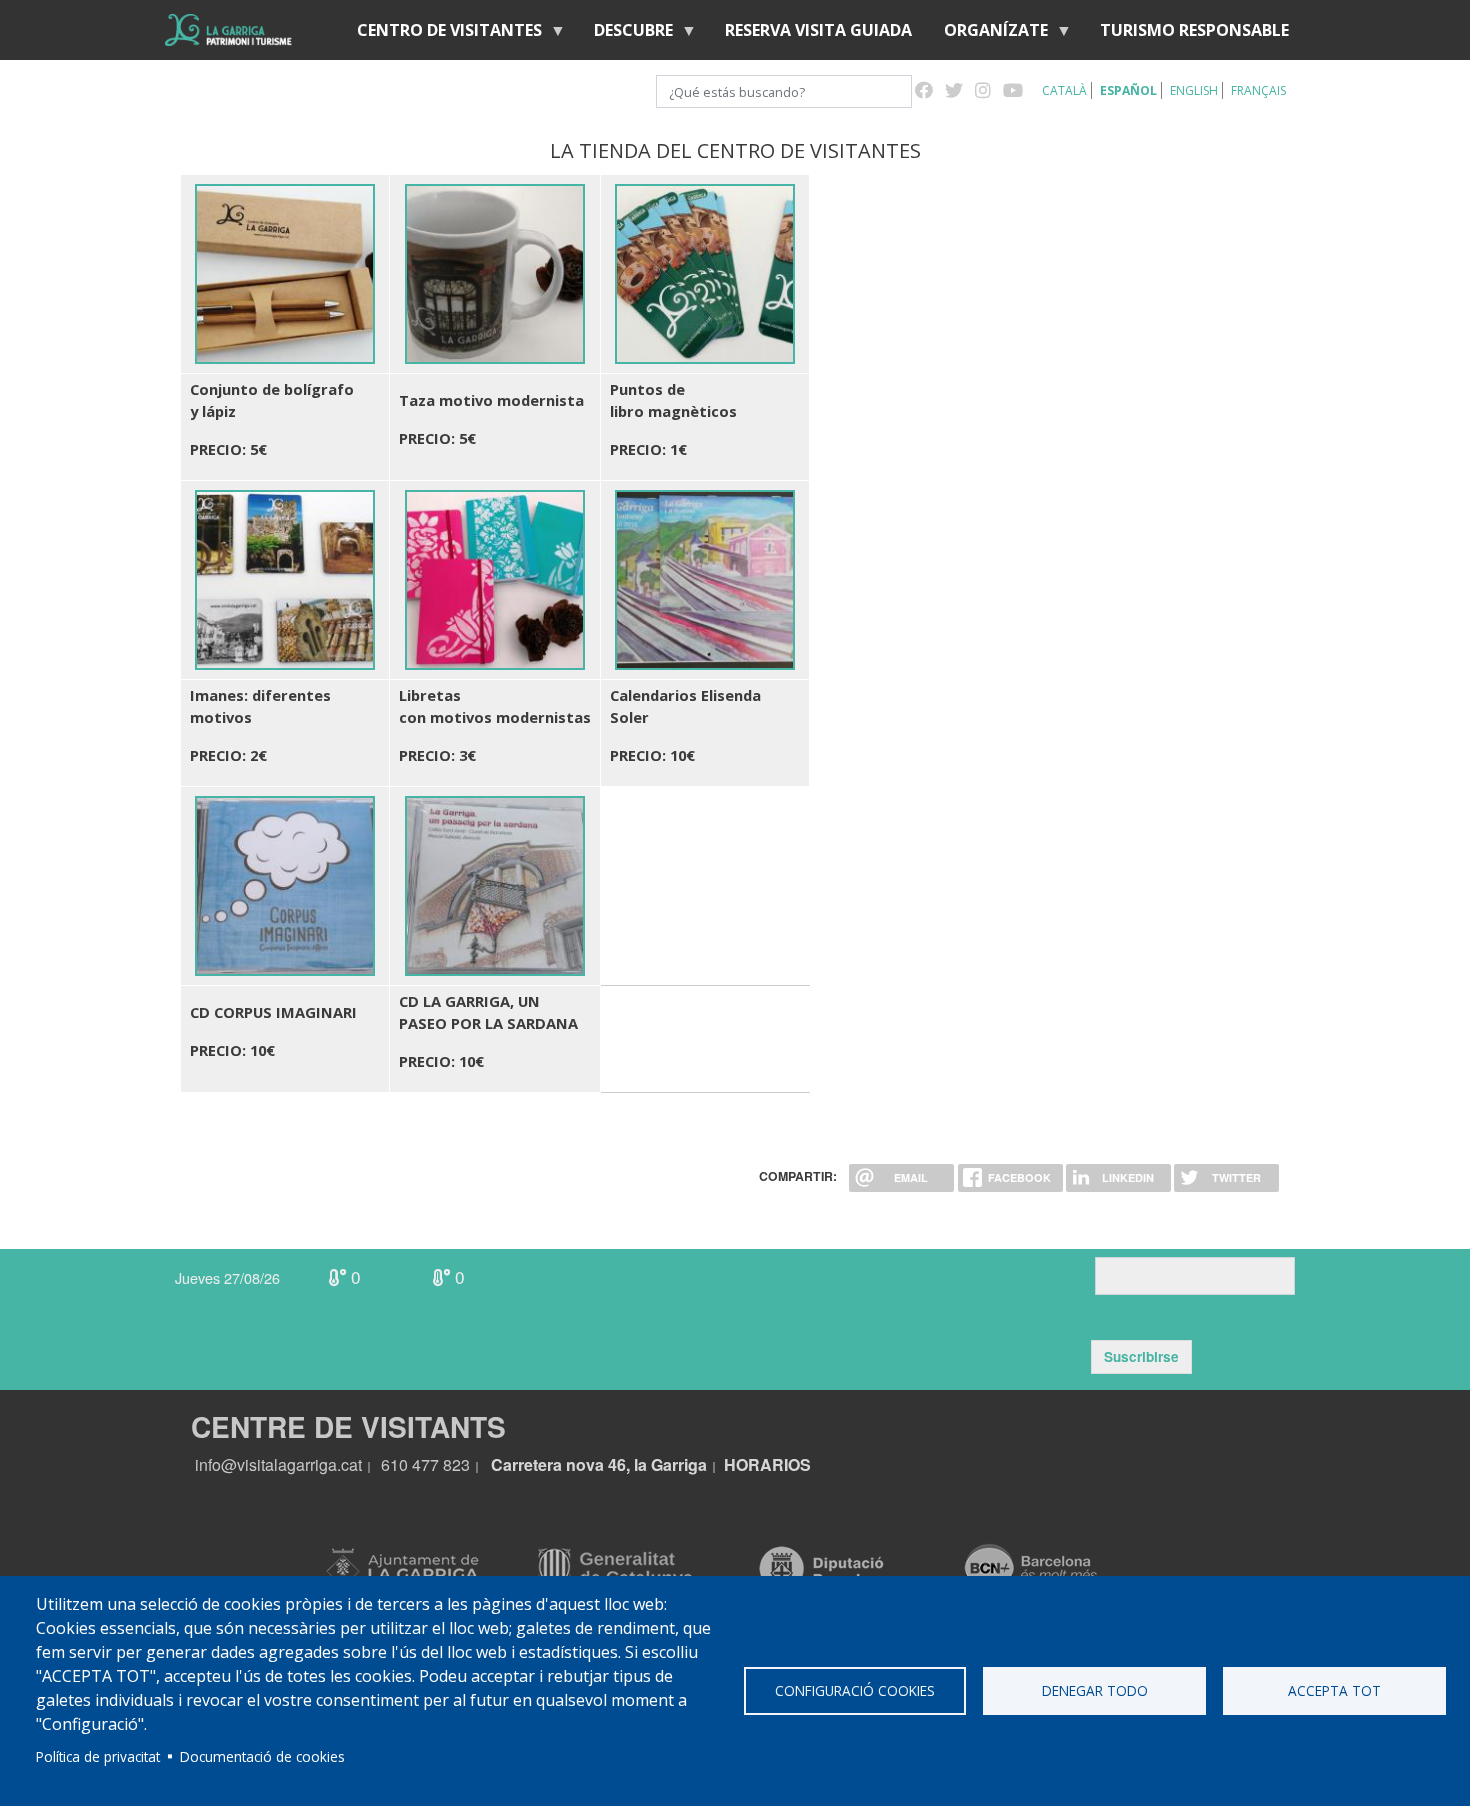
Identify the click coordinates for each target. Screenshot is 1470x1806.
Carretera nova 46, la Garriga (599, 1464)
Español (1128, 90)
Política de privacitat (98, 1756)
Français (1258, 90)
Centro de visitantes (441, 34)
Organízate (988, 34)
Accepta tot (1334, 1690)
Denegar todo (1095, 1690)
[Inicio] (228, 30)
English (1194, 90)
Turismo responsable (1194, 30)
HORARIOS (767, 1464)
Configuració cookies (855, 1690)
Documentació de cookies (262, 1756)
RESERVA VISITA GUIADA (818, 30)
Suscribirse (1141, 1356)
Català (1064, 90)
